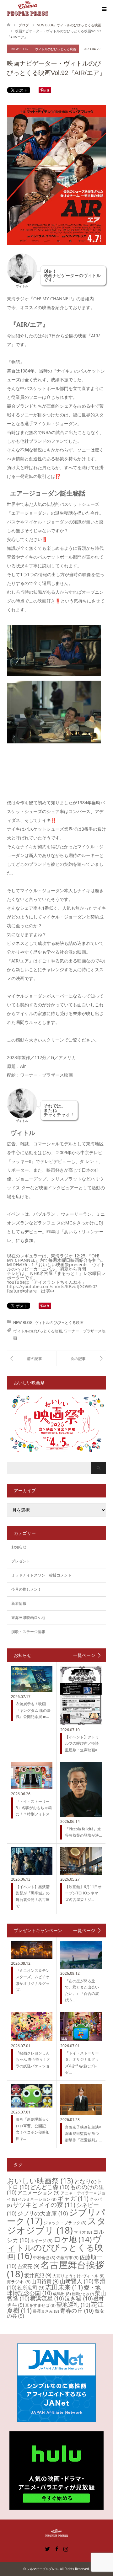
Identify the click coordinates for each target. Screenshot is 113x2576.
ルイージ (41, 2241)
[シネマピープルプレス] (28, 9)
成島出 (62, 2294)
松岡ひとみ (83, 2294)
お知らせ (19, 1547)
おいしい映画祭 (40, 2181)
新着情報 (19, 1603)
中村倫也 (44, 2257)
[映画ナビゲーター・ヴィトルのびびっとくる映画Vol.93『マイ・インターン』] (81, 1358)
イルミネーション (37, 2199)
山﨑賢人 (76, 2281)
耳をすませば (40, 2305)
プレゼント (21, 1561)
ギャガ (73, 2198)
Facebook (56, 2548)
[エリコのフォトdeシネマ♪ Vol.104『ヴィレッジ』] (32, 1358)
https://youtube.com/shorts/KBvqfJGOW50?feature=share (52, 1289)
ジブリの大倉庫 (43, 2213)
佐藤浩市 (67, 2257)
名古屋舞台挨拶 (56, 2269)
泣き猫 (79, 2298)
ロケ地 (73, 2239)
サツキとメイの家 (44, 2205)
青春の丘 (77, 2311)
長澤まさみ (46, 2311)
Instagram (66, 2548)
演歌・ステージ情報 (28, 1632)
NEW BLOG (20, 49)
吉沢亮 (28, 2266)
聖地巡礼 (73, 2305)
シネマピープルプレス (42, 2569)
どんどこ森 (50, 2187)
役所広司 (31, 2288)
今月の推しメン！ (26, 1589)
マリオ (83, 2232)
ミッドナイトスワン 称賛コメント (41, 1575)
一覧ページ (84, 1655)
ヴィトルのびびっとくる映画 (56, 49)
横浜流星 (47, 2298)
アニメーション (38, 2193)
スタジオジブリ (56, 2225)
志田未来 (64, 2287)
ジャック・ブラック (65, 2223)
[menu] (104, 9)
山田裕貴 (45, 2281)
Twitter (47, 2548)
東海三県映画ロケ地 (28, 1617)
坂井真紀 (38, 2275)
